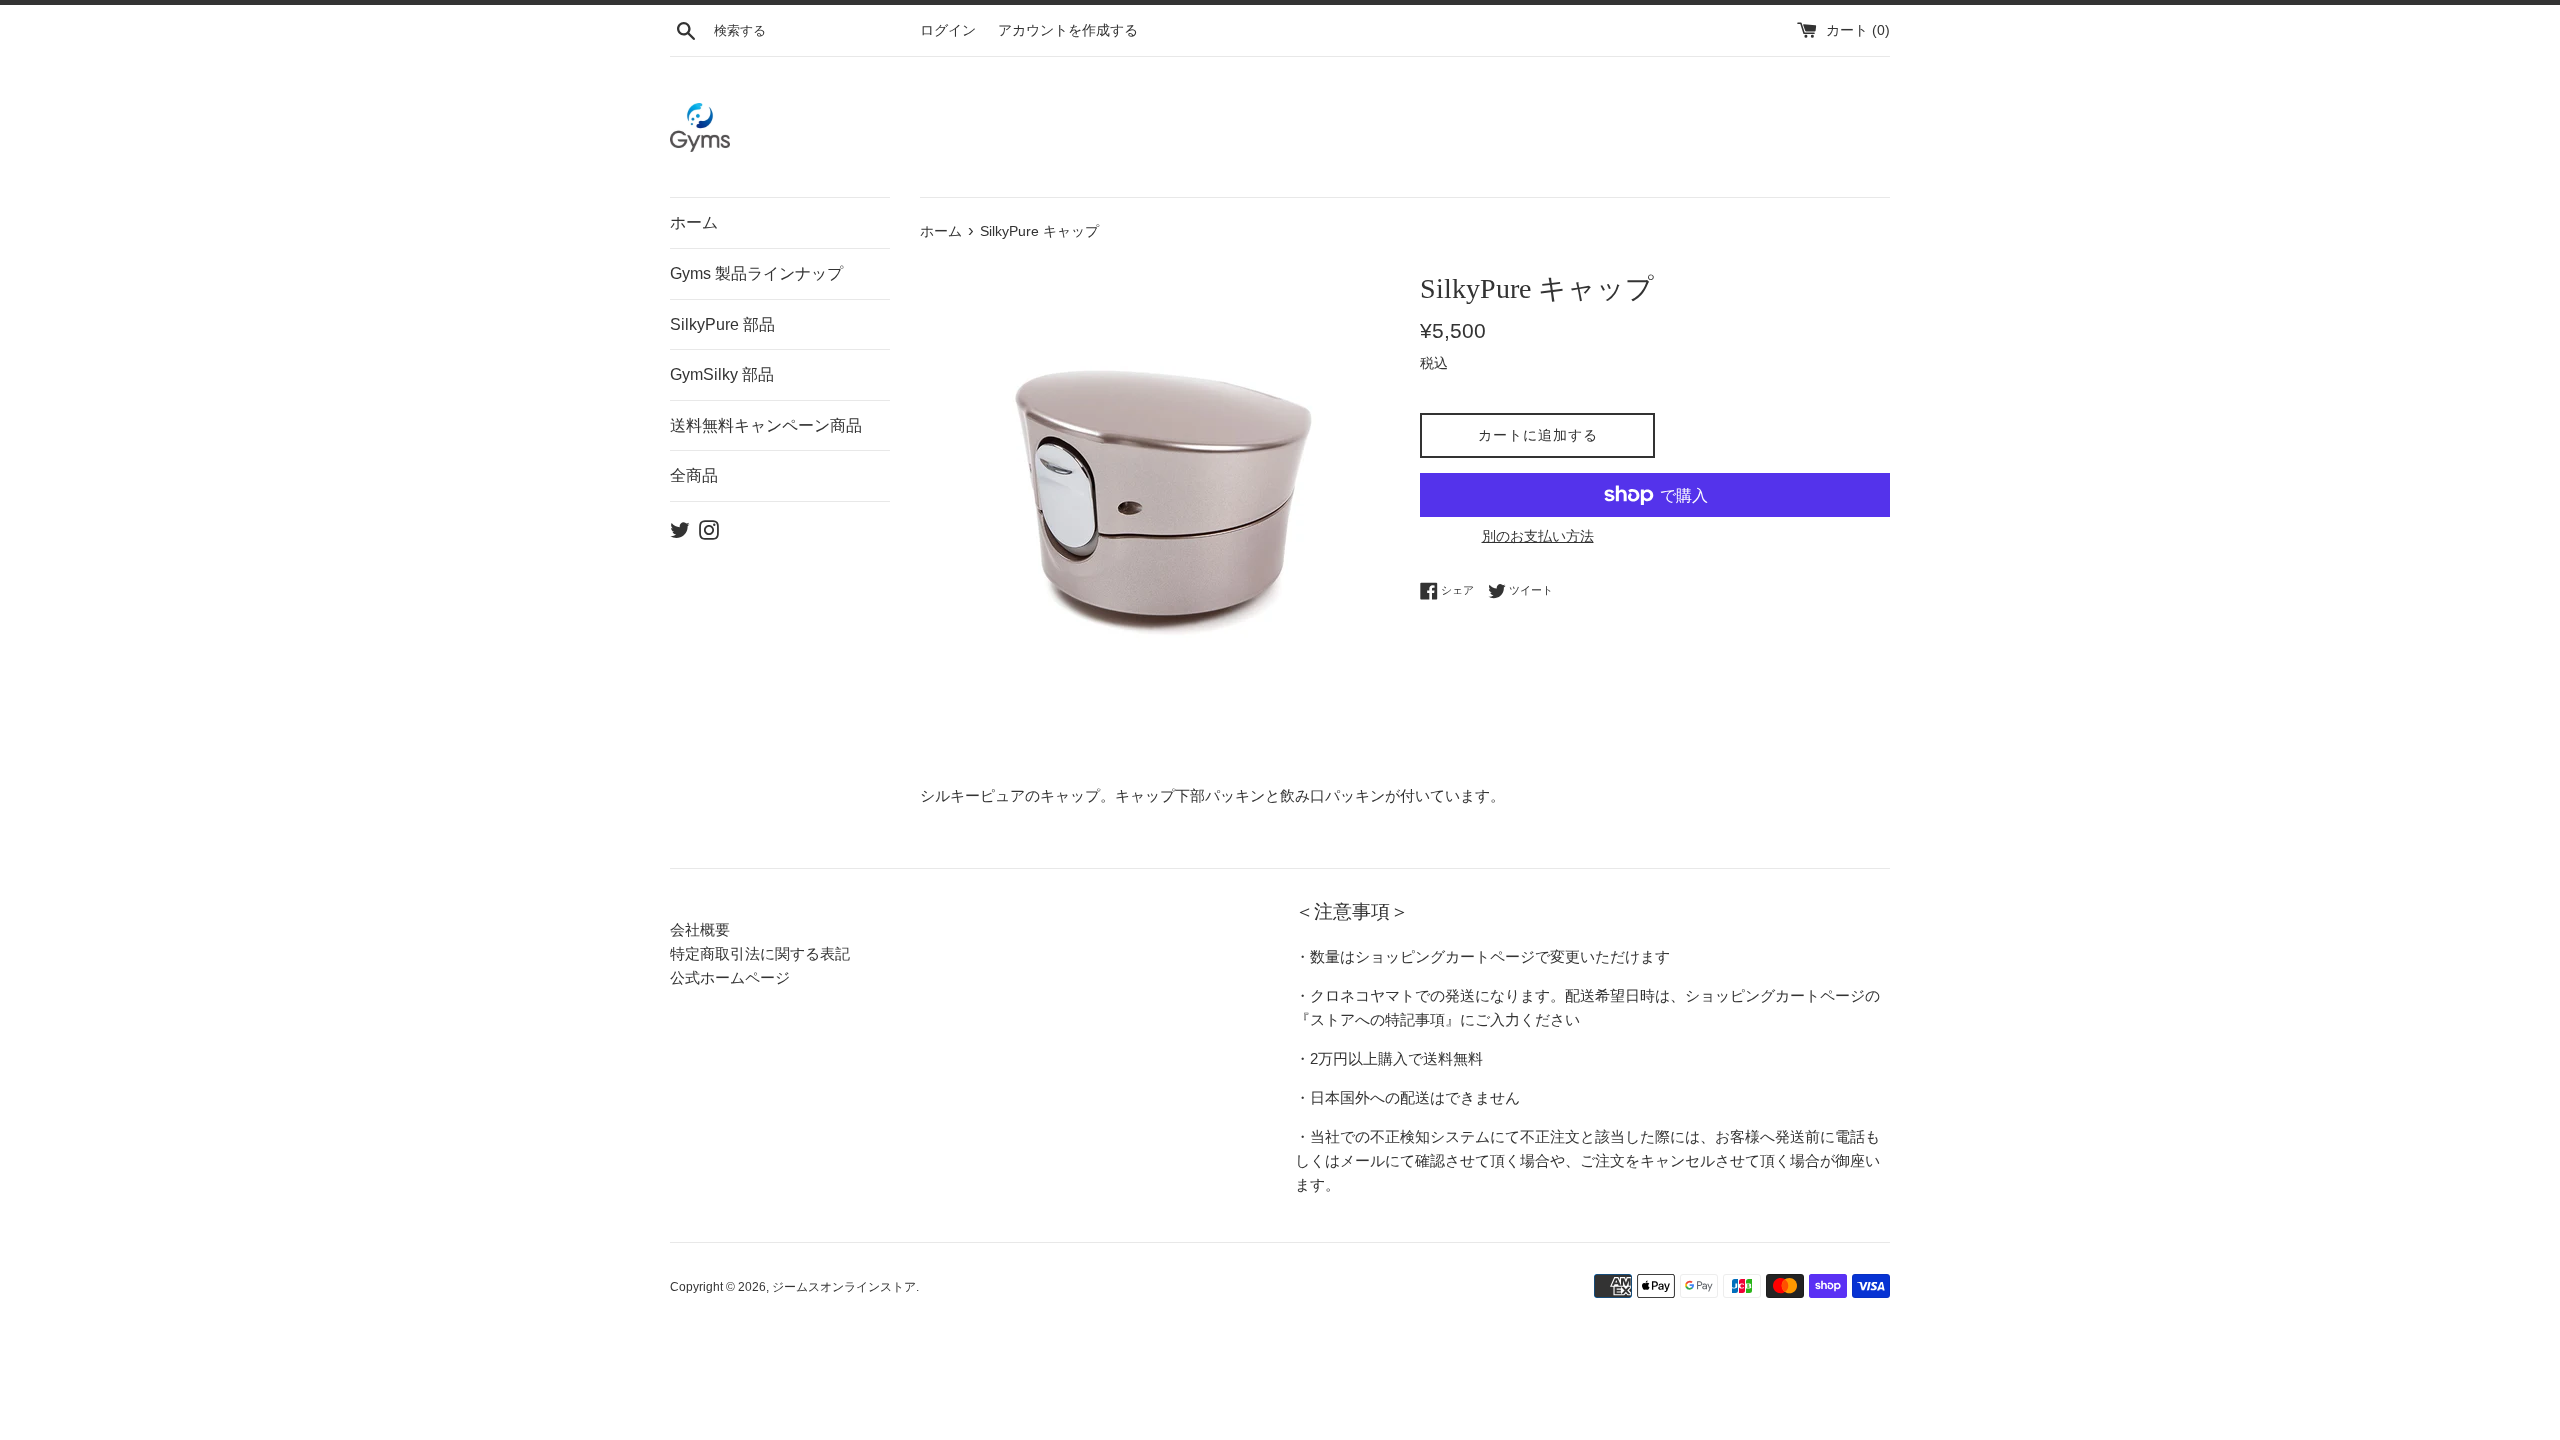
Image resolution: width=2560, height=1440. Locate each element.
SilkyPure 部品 (722, 324)
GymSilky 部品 (722, 374)
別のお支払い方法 (1538, 536)
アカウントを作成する (1068, 30)
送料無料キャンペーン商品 (766, 425)
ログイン (948, 30)
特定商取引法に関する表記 (760, 953)
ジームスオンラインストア (844, 1287)
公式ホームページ (730, 977)
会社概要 (700, 929)
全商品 (694, 475)
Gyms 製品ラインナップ (756, 273)
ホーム (694, 222)
